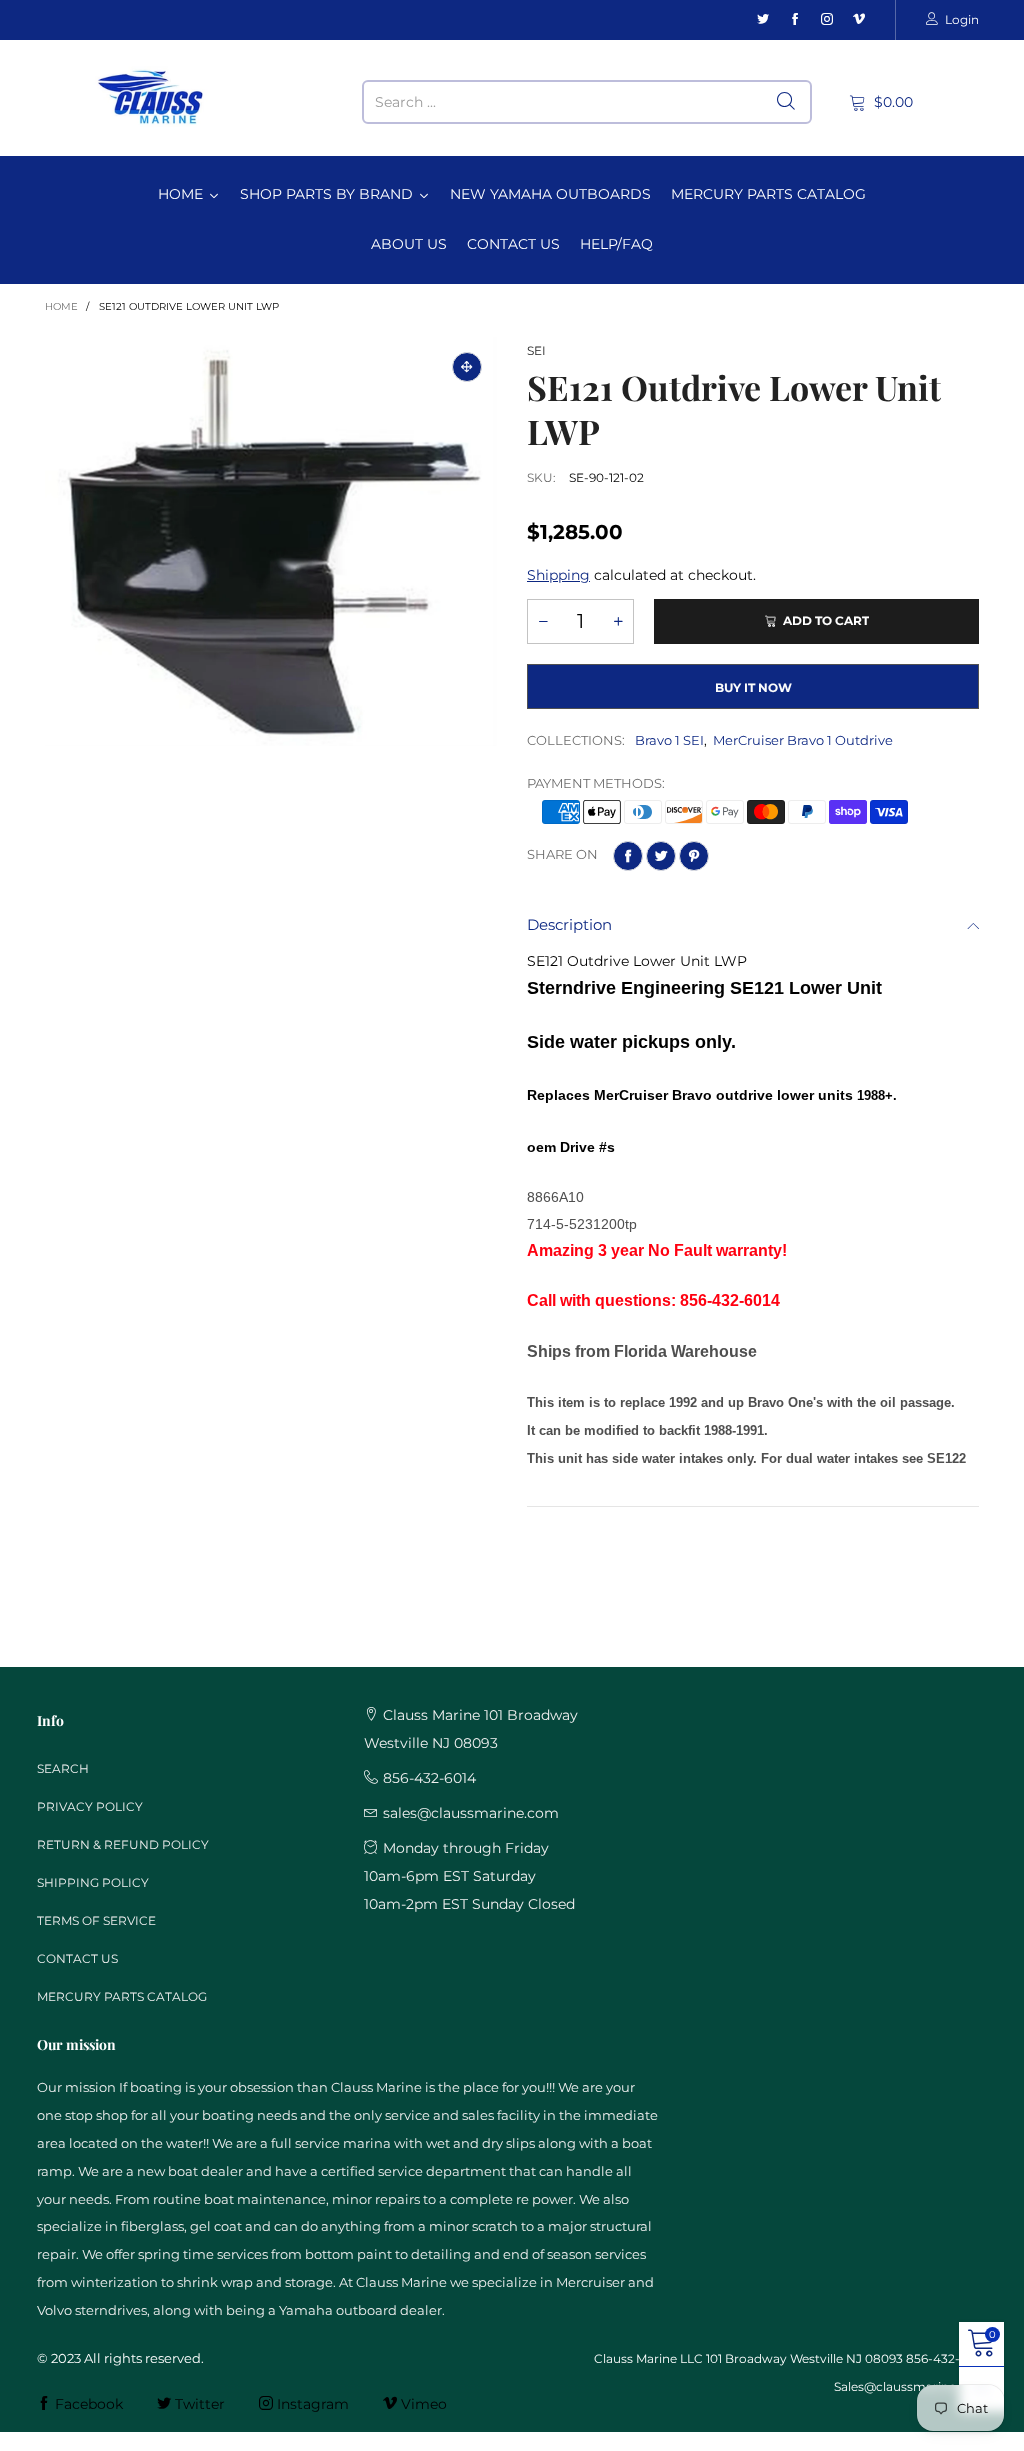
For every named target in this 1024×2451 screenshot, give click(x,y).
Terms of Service (96, 1920)
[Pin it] (694, 856)
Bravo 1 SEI (669, 740)
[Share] (628, 856)
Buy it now (753, 687)
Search (63, 1768)
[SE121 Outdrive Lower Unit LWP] (271, 541)
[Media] (467, 367)
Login (962, 19)
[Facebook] (795, 19)
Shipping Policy (93, 1882)
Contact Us (77, 1958)
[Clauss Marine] (151, 97)
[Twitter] (763, 19)
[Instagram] (827, 19)
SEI (536, 350)
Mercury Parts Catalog (122, 1996)
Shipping (558, 575)
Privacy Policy (90, 1806)
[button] (543, 621)
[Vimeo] (859, 19)
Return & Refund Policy (123, 1844)
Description (569, 924)
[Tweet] (661, 856)
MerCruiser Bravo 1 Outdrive (803, 740)
